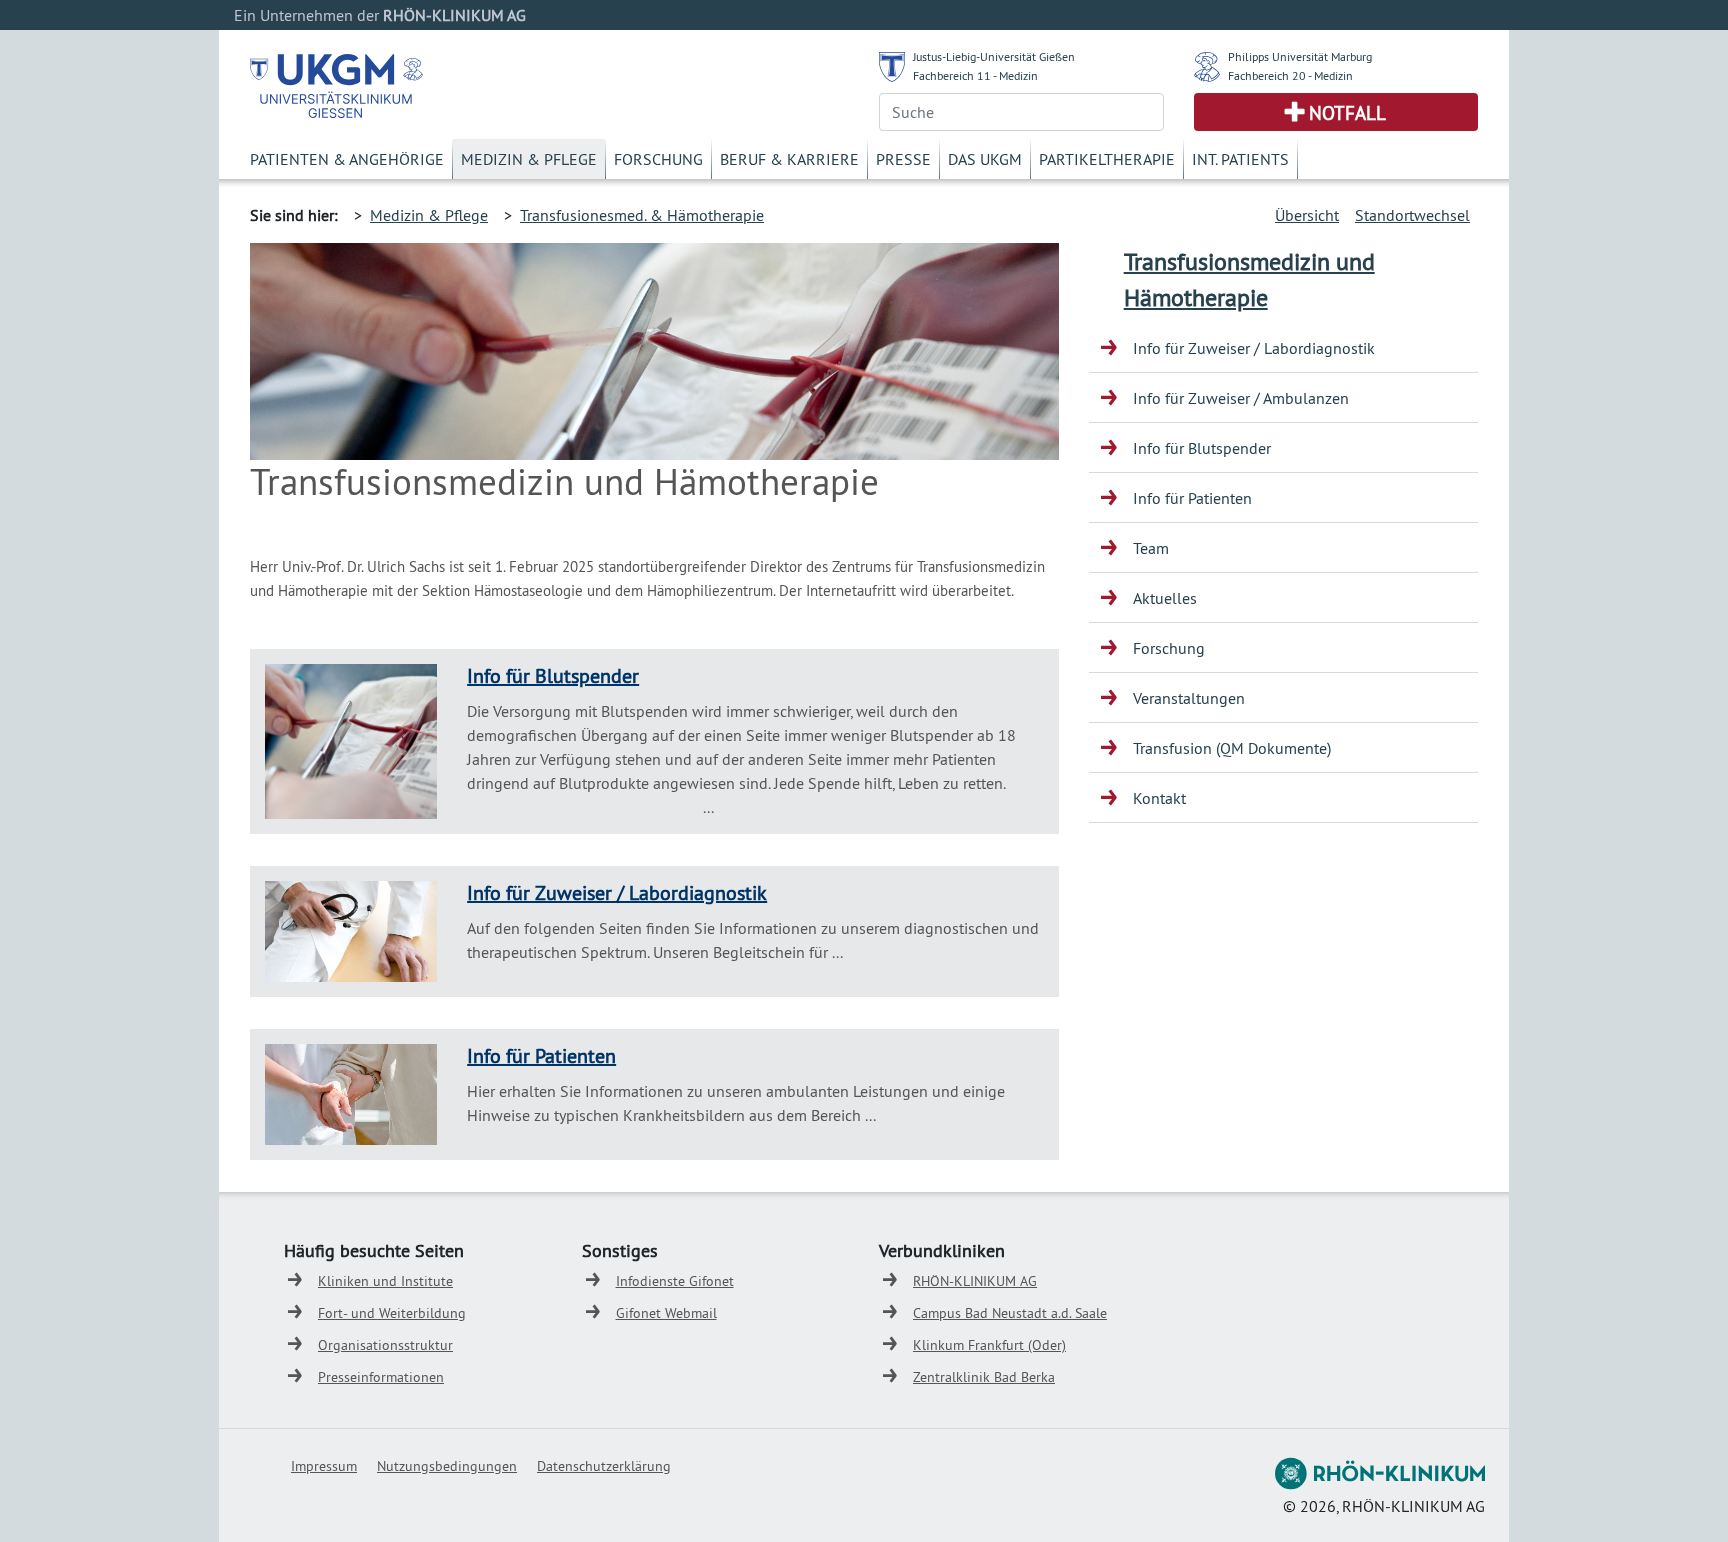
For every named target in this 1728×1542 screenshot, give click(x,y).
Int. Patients (1240, 159)
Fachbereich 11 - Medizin (975, 75)
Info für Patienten (541, 1055)
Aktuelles (1165, 598)
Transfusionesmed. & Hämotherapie (642, 215)
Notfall (1347, 113)
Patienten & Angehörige (347, 159)
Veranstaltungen (1189, 698)
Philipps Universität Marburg (1300, 56)
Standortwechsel (1412, 215)
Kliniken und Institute (385, 1281)
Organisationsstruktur (385, 1345)
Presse (903, 159)
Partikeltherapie (1107, 159)
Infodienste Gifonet (675, 1281)
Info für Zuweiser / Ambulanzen (1241, 398)
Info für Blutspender (553, 675)
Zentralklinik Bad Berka (984, 1377)
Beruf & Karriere (789, 159)
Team (1151, 548)
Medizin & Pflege (529, 159)
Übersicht (1307, 215)
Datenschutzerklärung (604, 1466)
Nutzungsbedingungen (447, 1466)
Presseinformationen (381, 1377)
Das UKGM (985, 159)
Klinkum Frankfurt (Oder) (989, 1345)
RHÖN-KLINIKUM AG (975, 1281)
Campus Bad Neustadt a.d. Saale (1010, 1313)
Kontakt (1159, 798)
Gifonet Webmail (666, 1313)
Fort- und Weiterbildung (392, 1313)
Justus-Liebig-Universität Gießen (994, 56)
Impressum (324, 1466)
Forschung (658, 159)
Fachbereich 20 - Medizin (1290, 75)
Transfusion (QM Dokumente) (1232, 748)
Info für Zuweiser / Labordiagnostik (617, 892)
